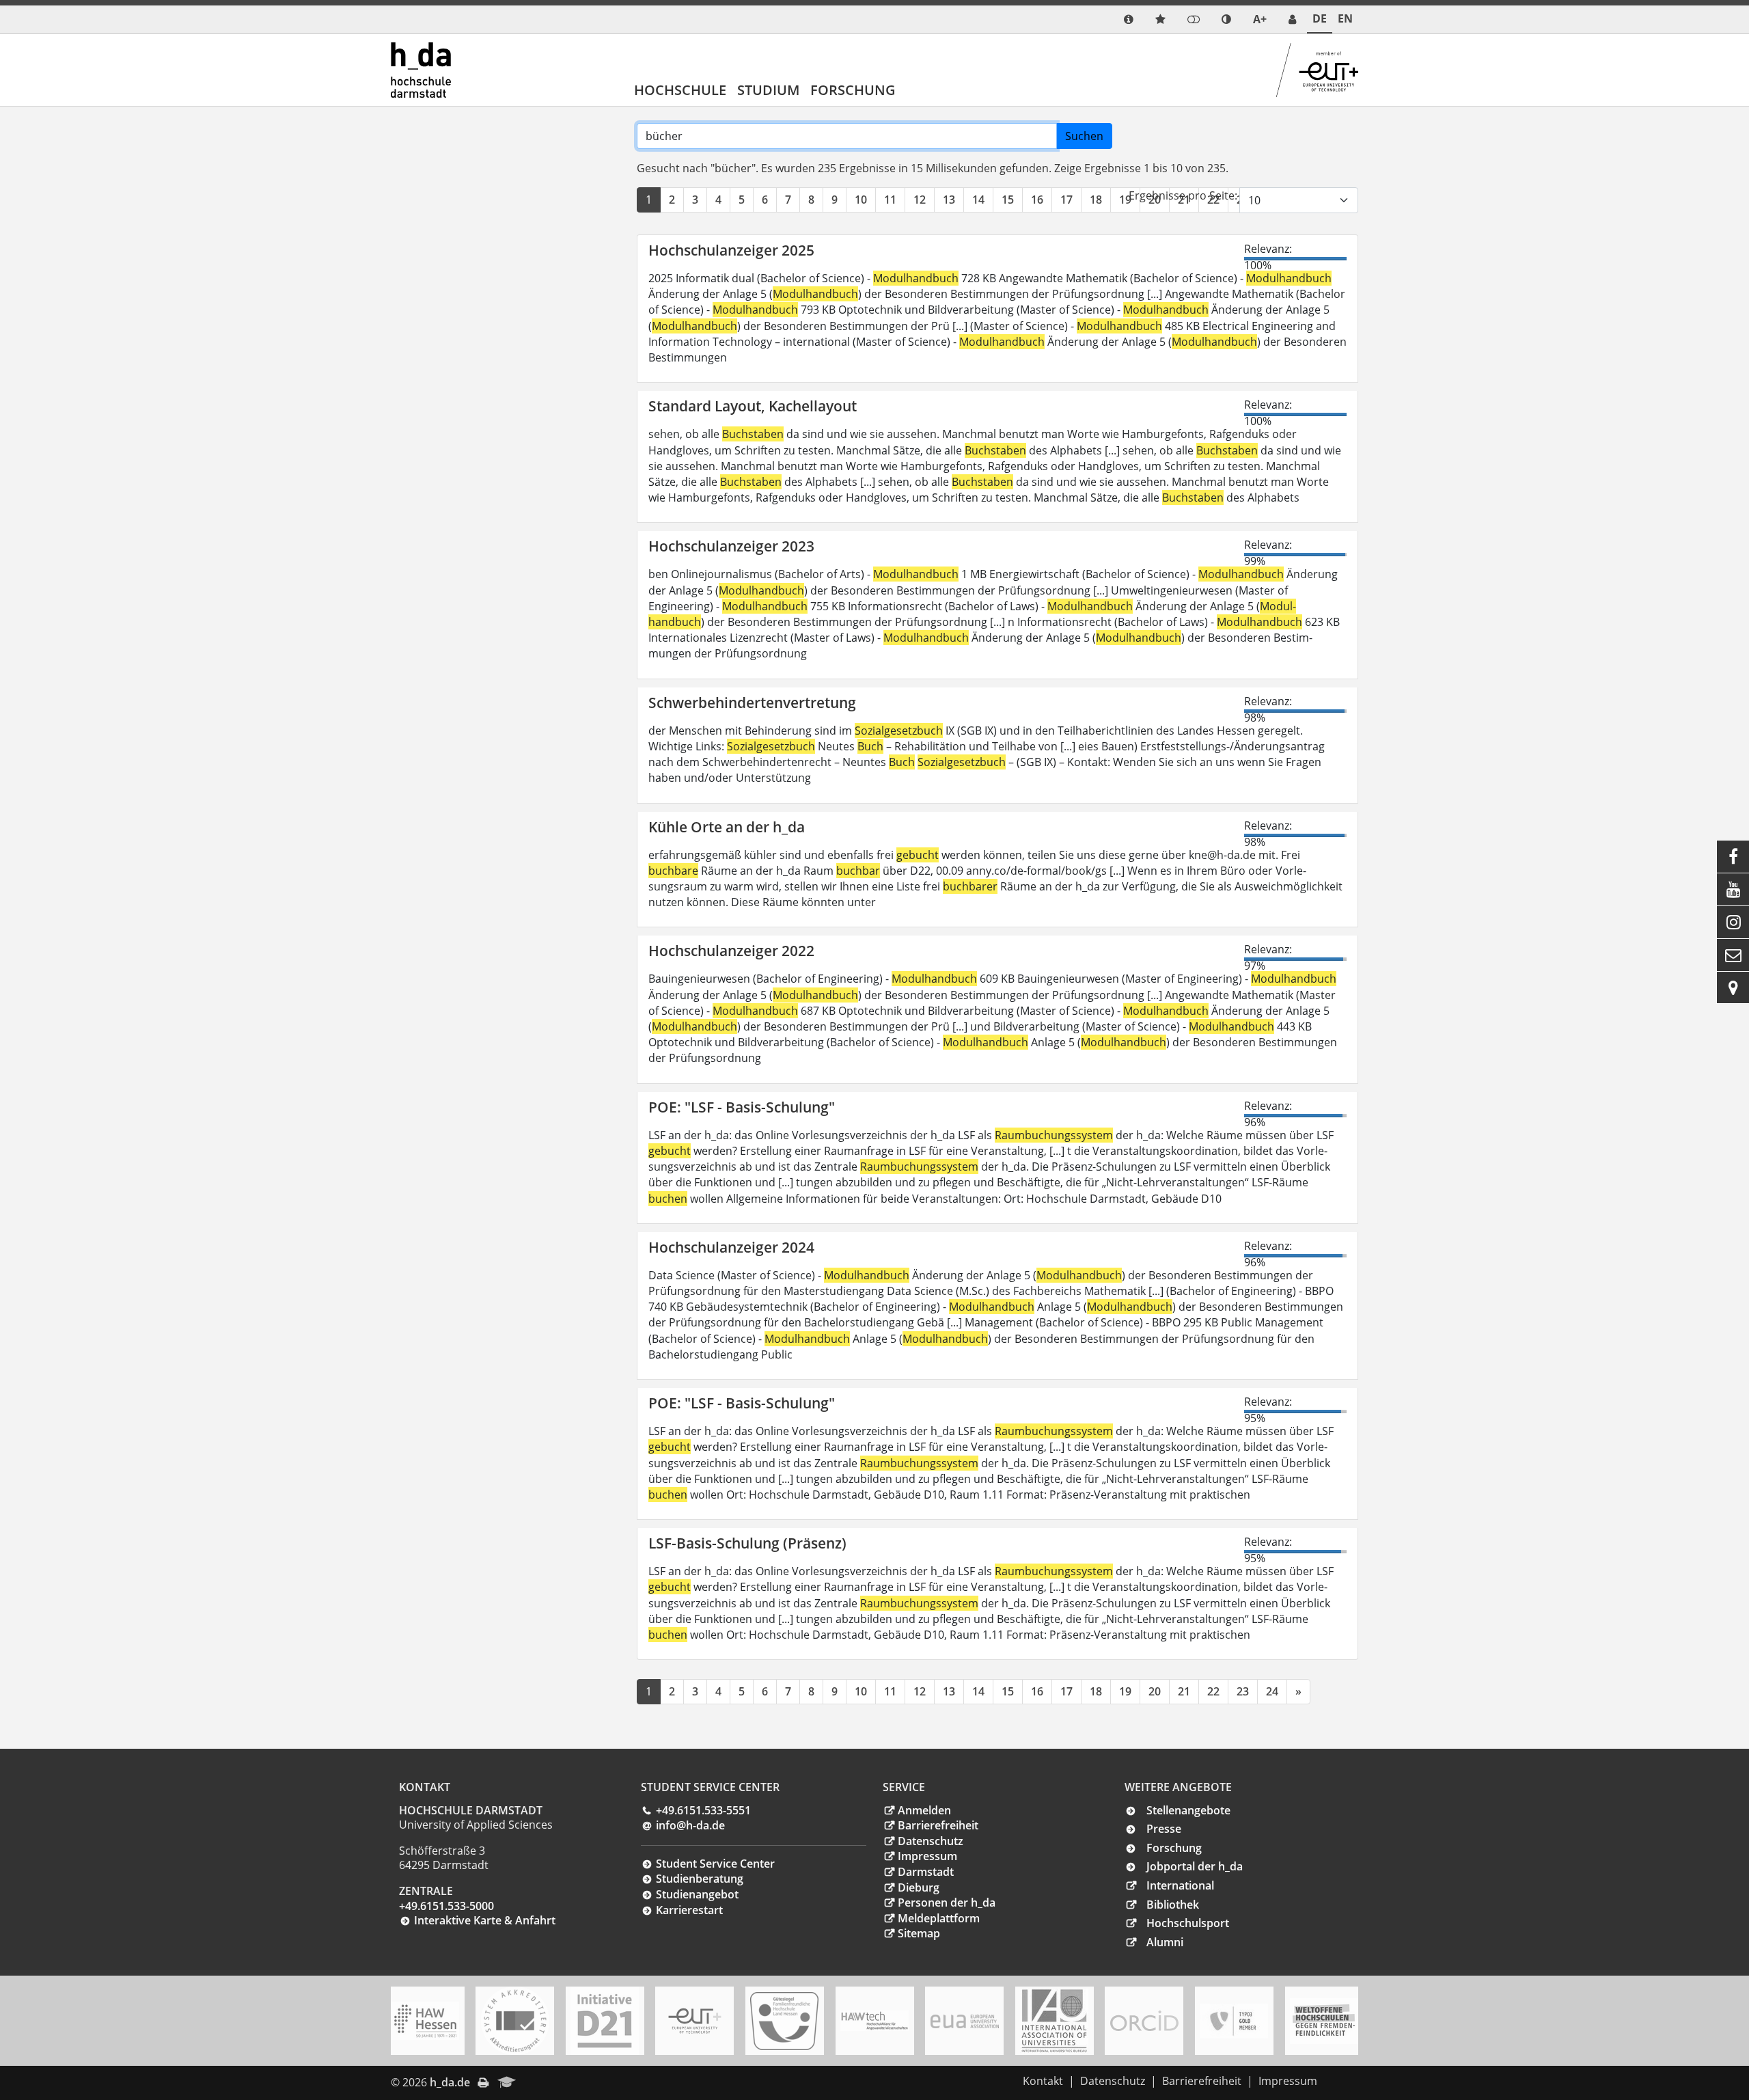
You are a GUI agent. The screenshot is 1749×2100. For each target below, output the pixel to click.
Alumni (1165, 1942)
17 (1066, 200)
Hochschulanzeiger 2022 (731, 951)
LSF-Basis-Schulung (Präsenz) (747, 1543)
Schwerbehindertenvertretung (752, 703)
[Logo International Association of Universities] (1054, 2021)
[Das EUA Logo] (965, 2021)
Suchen (1084, 136)
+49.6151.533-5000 (446, 1906)
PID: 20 (543, 2082)
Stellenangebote (1188, 1810)
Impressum (927, 1856)
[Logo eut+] (695, 2021)
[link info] (1129, 19)
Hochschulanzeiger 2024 (731, 1247)
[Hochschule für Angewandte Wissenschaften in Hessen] (425, 2021)
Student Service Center (715, 1864)
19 (1125, 200)
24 (1272, 1691)
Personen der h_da (947, 1903)
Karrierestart (689, 1910)
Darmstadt (926, 1872)
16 (1037, 200)
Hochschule (680, 90)
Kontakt (1043, 2081)
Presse (1164, 1829)
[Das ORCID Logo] (1144, 2021)
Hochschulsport (1188, 1923)
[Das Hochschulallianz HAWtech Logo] (874, 2021)
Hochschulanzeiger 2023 (731, 546)
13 (949, 200)
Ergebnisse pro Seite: (1183, 195)
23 (1243, 1691)
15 (1008, 200)
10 (861, 200)
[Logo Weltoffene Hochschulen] (1324, 2021)
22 (1213, 1691)
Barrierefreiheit (938, 1825)
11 (890, 200)
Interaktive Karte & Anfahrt (485, 1920)
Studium (768, 90)
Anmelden (924, 1810)
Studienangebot (697, 1894)
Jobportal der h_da (1195, 1866)
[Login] (1194, 19)
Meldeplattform (939, 1918)
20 (1155, 1691)
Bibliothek (1173, 1905)
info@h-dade (690, 1825)
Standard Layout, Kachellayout (753, 406)
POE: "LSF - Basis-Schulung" (742, 1107)
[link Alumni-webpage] (507, 2083)
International (1180, 1885)
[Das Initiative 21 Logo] (605, 2021)
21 (1184, 1691)
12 (920, 200)
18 (1096, 200)
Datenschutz (931, 1841)
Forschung (853, 90)
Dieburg (919, 1887)
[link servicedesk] (1292, 19)
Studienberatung (700, 1879)
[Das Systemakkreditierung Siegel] (515, 2021)
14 (978, 200)
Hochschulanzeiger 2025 (731, 250)
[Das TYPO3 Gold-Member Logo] (1234, 2021)
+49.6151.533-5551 (703, 1810)
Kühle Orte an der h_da (727, 827)
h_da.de (450, 2082)
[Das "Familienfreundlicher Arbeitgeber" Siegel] (784, 2021)
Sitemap (919, 1933)
